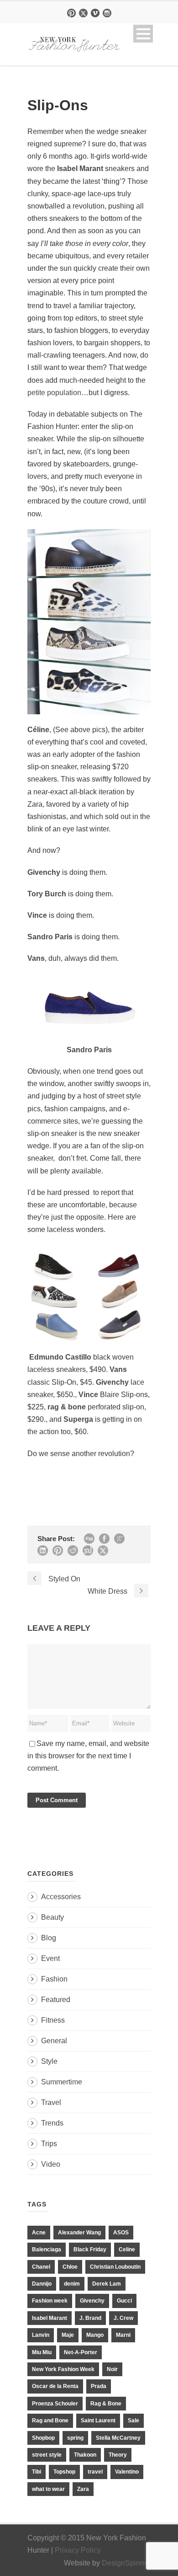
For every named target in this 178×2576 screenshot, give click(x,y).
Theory (118, 2455)
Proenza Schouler (55, 2404)
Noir (112, 2369)
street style (47, 2455)
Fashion (54, 1979)
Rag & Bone (106, 2404)
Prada (99, 2386)
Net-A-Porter (81, 2352)
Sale (133, 2421)
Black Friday (90, 2249)
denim (72, 2284)
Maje (68, 2335)
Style (49, 2061)
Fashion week (50, 2301)
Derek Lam (107, 2284)
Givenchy (92, 2301)
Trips (49, 2144)
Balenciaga (47, 2249)
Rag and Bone (50, 2421)
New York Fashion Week (63, 2369)
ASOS (121, 2233)
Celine (127, 2249)
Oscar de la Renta (55, 2386)
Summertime (62, 2082)
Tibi (37, 2472)
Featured (56, 2000)
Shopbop (43, 2438)
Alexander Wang (79, 2233)
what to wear (48, 2489)
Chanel (41, 2267)
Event (50, 1958)
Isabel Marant (50, 2318)
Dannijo (42, 2284)
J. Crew (123, 2318)
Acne (39, 2233)
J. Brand (90, 2318)
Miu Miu (42, 2352)
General (54, 2041)
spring (75, 2438)
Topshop (64, 2472)
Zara (83, 2489)
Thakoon (85, 2455)
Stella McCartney (118, 2438)
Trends (52, 2123)
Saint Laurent (98, 2421)
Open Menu (143, 34)
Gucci (124, 2301)
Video (51, 2164)
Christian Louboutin (115, 2267)
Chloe (70, 2267)
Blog (49, 1938)
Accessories (61, 1897)
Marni (123, 2335)
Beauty (52, 1917)
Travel (51, 2102)
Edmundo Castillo (61, 1357)
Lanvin (41, 2335)
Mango (95, 2335)
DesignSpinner (126, 2563)
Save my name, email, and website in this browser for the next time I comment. (88, 1756)
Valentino (127, 2472)
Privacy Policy (78, 2550)
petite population (54, 393)
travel (95, 2472)
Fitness (53, 2020)
